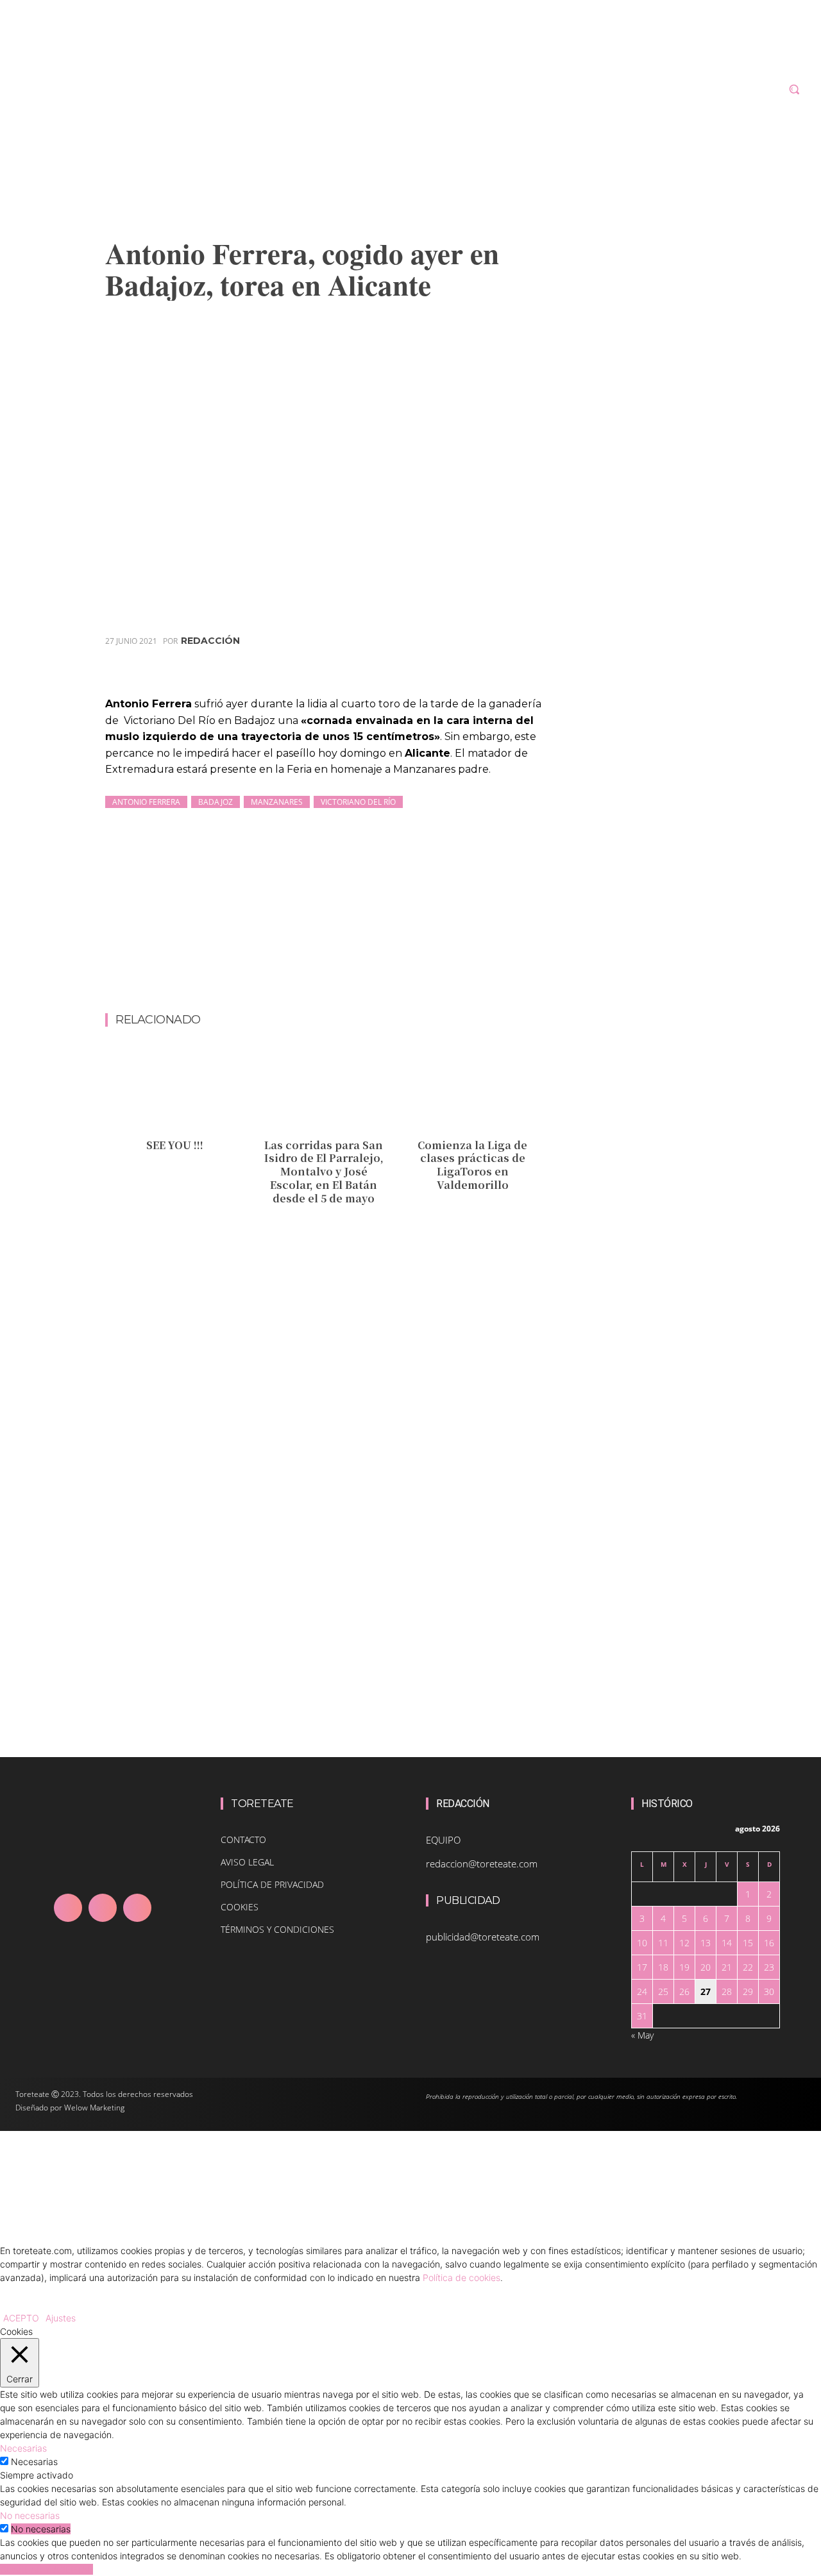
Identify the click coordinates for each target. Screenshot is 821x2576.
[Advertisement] (339, 979)
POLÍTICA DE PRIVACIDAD (272, 1884)
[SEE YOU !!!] (175, 1089)
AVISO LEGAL (247, 1862)
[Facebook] (410, 659)
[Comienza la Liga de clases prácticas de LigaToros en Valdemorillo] (472, 1089)
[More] (529, 659)
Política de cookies (461, 2277)
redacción (210, 641)
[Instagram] (103, 1908)
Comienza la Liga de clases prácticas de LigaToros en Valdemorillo (472, 1165)
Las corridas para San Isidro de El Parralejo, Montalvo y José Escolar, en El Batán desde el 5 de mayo (324, 1172)
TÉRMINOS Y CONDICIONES (277, 1929)
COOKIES (240, 1907)
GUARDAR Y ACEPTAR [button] (47, 2569)
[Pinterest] (469, 659)
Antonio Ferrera (146, 802)
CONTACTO (243, 1839)
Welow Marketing (94, 2108)
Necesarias (34, 2462)
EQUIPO (443, 1840)
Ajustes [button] (61, 2318)
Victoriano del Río (358, 802)
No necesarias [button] (30, 2515)
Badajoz (216, 802)
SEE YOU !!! (175, 1145)
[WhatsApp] (498, 659)
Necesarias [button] (23, 2448)
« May (642, 2035)
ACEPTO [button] (21, 2318)
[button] (794, 89)
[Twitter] (439, 659)
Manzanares (277, 802)
